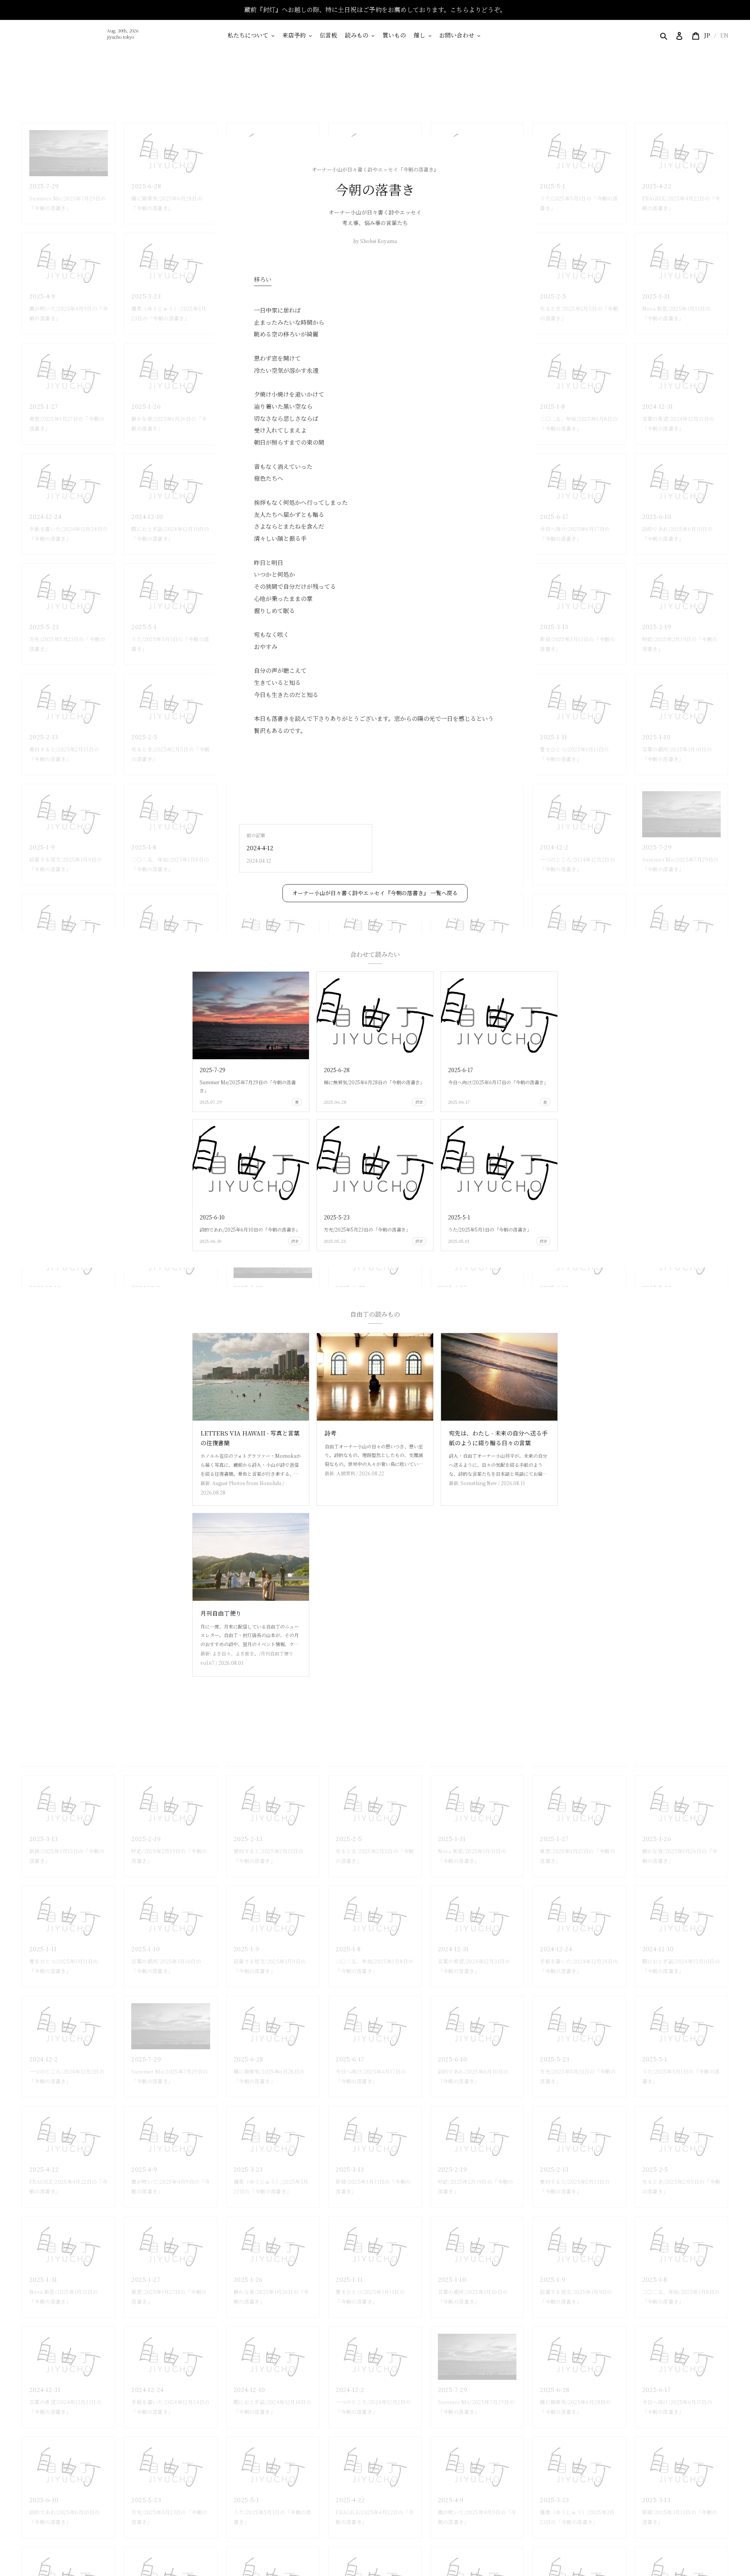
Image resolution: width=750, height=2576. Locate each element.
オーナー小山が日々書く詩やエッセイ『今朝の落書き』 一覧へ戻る (375, 893)
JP (707, 35)
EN (724, 35)
